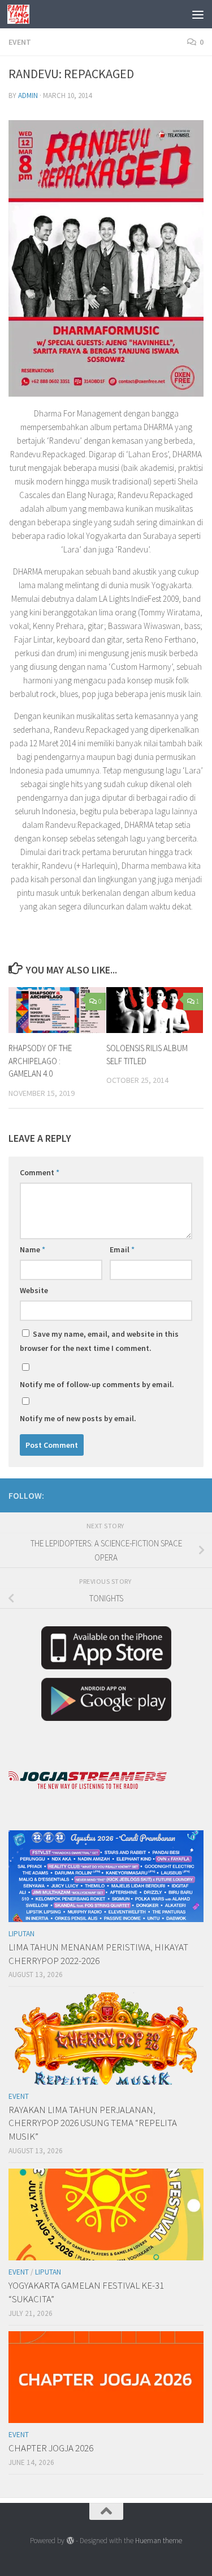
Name (33, 1249)
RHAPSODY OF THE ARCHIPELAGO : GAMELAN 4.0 (40, 1061)
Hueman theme (159, 2541)
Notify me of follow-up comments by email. (97, 1384)
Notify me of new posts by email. (78, 1418)
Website (34, 1290)
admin (28, 95)
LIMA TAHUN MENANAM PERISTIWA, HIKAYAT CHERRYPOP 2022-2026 (98, 1954)
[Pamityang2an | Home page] (22, 14)
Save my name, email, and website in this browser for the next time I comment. (99, 1341)
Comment (40, 1172)
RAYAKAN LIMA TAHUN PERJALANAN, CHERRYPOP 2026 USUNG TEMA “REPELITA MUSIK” (93, 2123)
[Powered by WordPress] (70, 2541)
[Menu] (198, 14)
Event (20, 42)
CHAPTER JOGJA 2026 (51, 2448)
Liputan (21, 1934)
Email (122, 1249)
